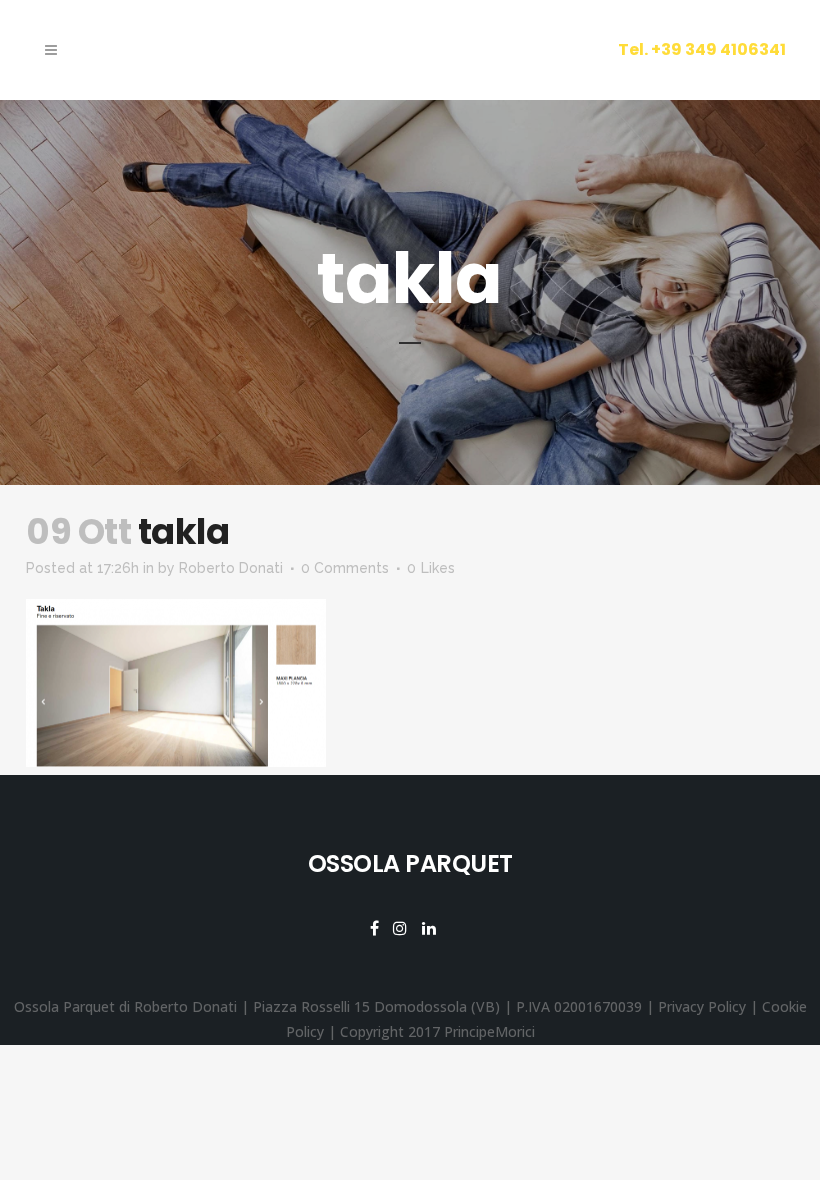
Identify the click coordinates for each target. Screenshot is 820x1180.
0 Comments (345, 568)
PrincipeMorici (489, 1031)
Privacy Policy (702, 1006)
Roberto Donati (231, 568)
